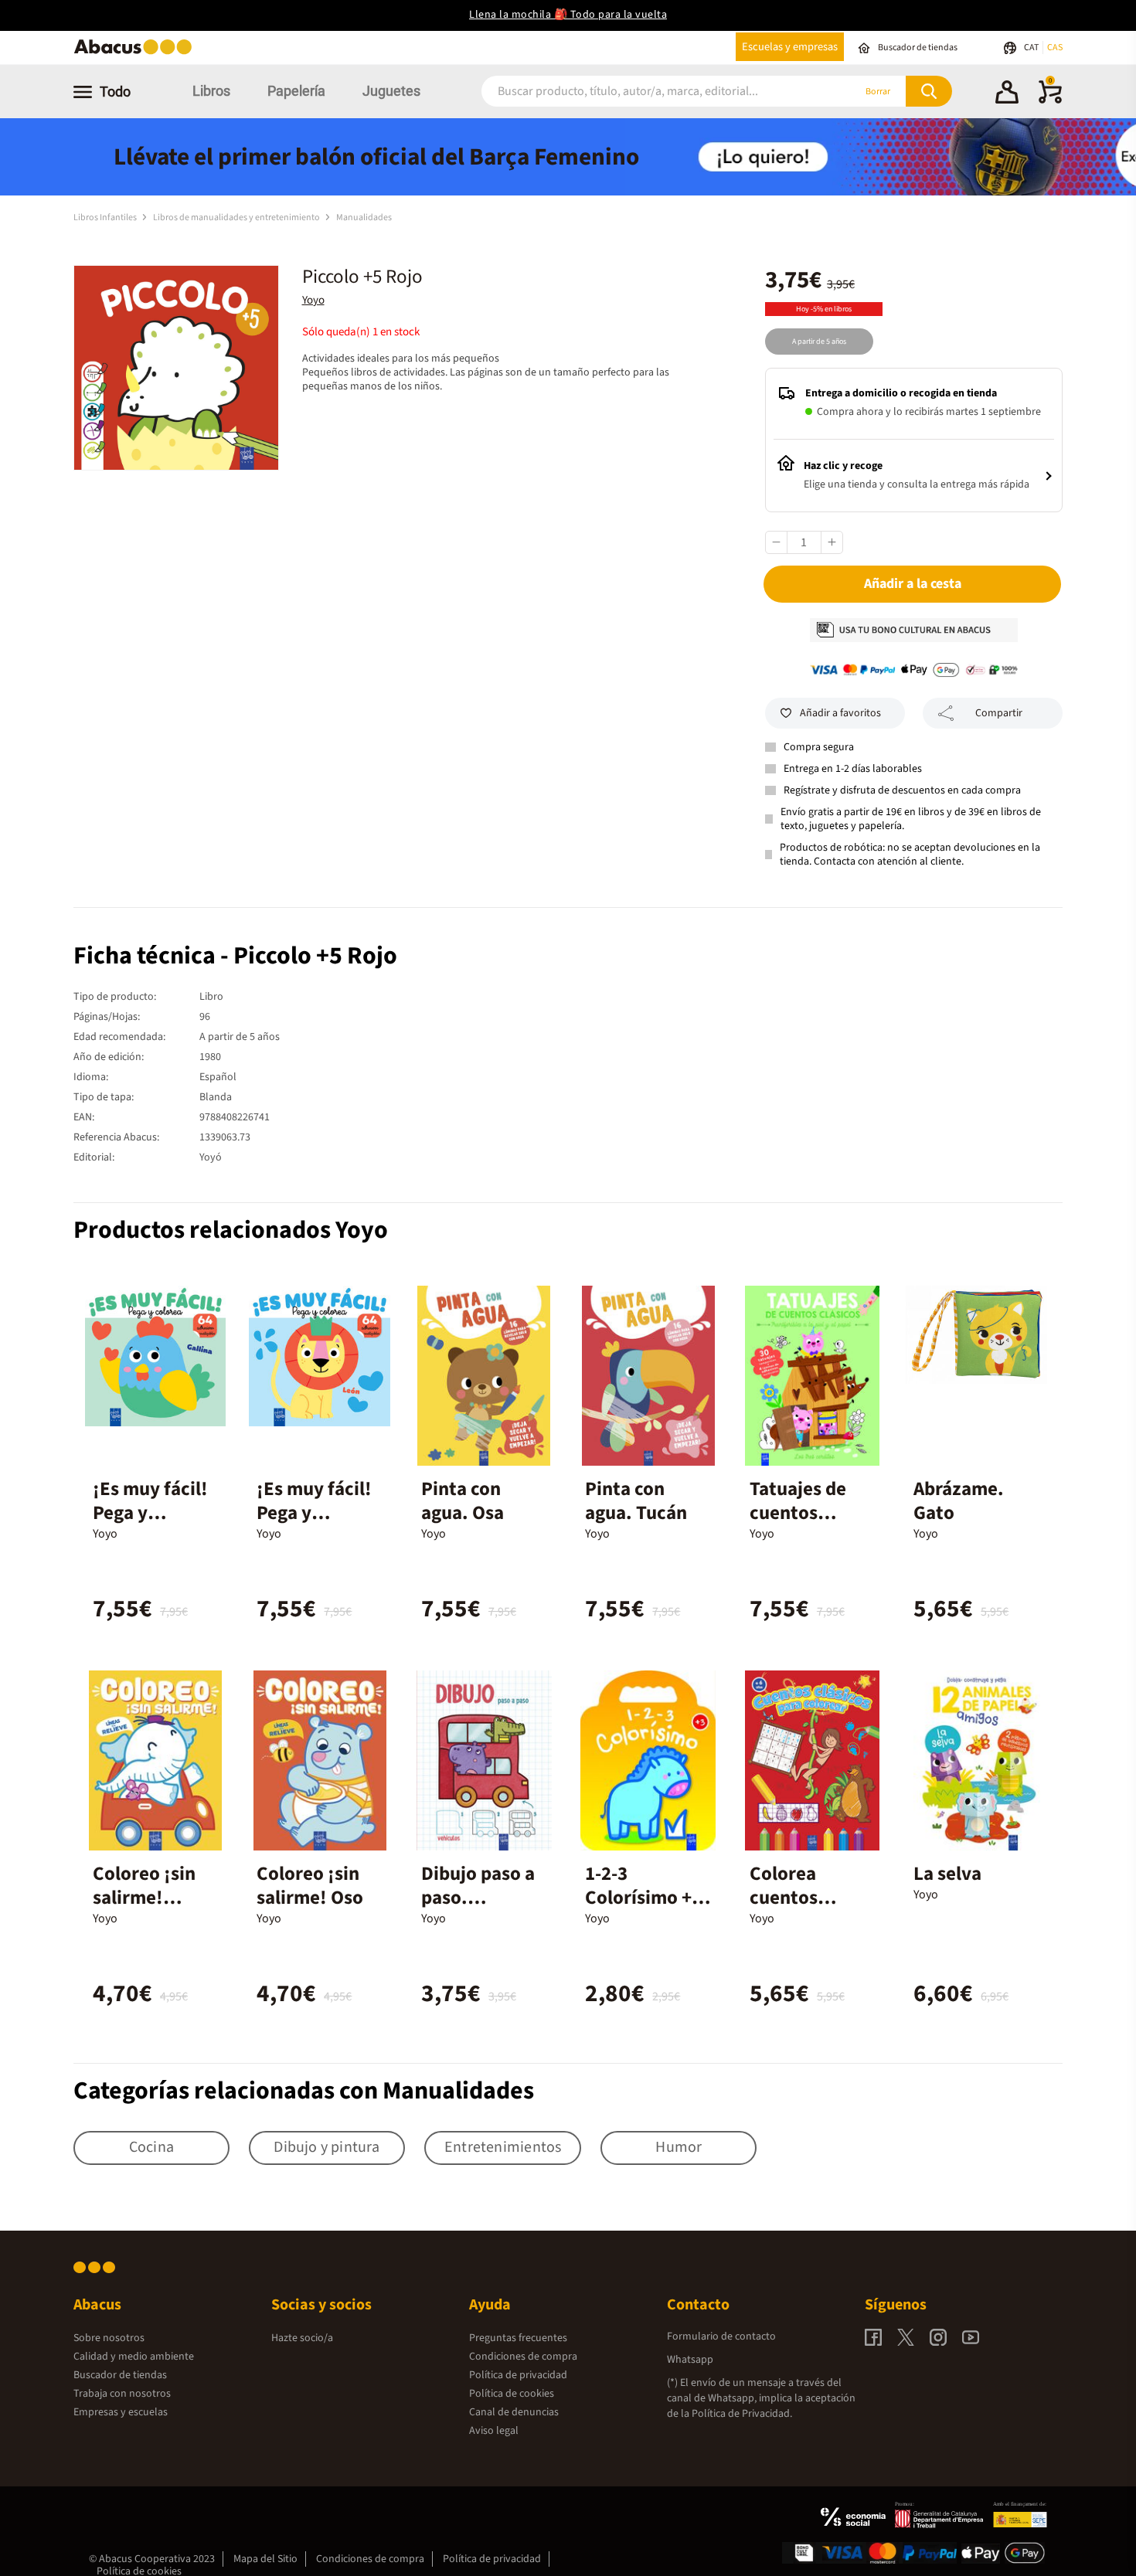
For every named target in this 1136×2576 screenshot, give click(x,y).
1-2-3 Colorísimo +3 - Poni (643, 1898)
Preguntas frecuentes (518, 2338)
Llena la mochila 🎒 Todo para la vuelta (568, 15)
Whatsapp (690, 2360)
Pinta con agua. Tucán (636, 1501)
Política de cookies (512, 2394)
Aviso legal (494, 2431)
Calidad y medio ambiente (134, 2357)
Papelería (296, 91)
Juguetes (391, 91)
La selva (947, 1874)
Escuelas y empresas (790, 47)
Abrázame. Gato (959, 1501)
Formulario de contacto (721, 2336)
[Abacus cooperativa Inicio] (137, 53)
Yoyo (313, 300)
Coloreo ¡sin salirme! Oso (310, 1886)
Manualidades (364, 217)
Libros (211, 91)
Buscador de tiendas (120, 2375)
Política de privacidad (518, 2375)
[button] (1007, 94)
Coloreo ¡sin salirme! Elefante (144, 1898)
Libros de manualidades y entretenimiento (237, 217)
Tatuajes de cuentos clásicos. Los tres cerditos (803, 1525)
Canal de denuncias (514, 2412)
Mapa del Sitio (265, 2559)
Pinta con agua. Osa (463, 1501)
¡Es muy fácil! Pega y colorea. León (314, 1513)
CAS (1055, 48)
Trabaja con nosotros (122, 2394)
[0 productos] (1050, 100)
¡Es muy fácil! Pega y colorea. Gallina (150, 1525)
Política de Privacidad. (742, 2414)
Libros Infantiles (106, 217)
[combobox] (647, 92)
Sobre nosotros (109, 2338)
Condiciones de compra (523, 2357)
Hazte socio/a (302, 2338)
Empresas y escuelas (121, 2412)
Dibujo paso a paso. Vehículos (478, 1898)
